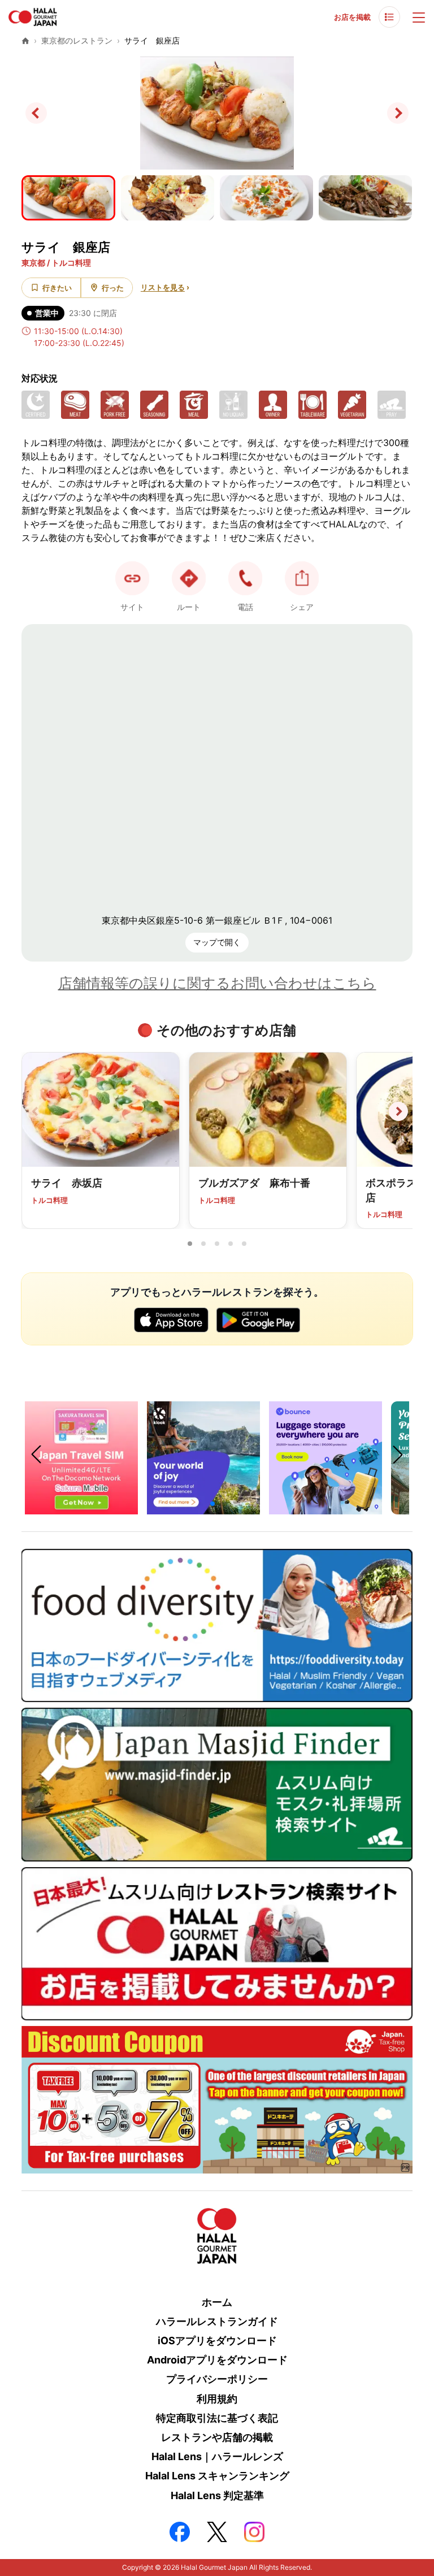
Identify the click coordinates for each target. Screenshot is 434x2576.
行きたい (57, 288)
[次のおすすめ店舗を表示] (398, 1111)
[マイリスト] (389, 17)
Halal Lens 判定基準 (217, 2495)
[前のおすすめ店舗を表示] (36, 1111)
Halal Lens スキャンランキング (217, 2476)
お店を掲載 (352, 17)
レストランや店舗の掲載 (217, 2437)
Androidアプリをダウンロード (217, 2360)
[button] (245, 578)
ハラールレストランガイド (217, 2321)
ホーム (217, 2302)
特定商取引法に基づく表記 (217, 2418)
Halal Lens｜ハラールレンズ (217, 2456)
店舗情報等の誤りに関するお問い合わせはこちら (217, 983)
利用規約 (217, 2399)
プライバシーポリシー (217, 2379)
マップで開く (217, 942)
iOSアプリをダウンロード (217, 2341)
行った (113, 288)
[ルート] (189, 578)
